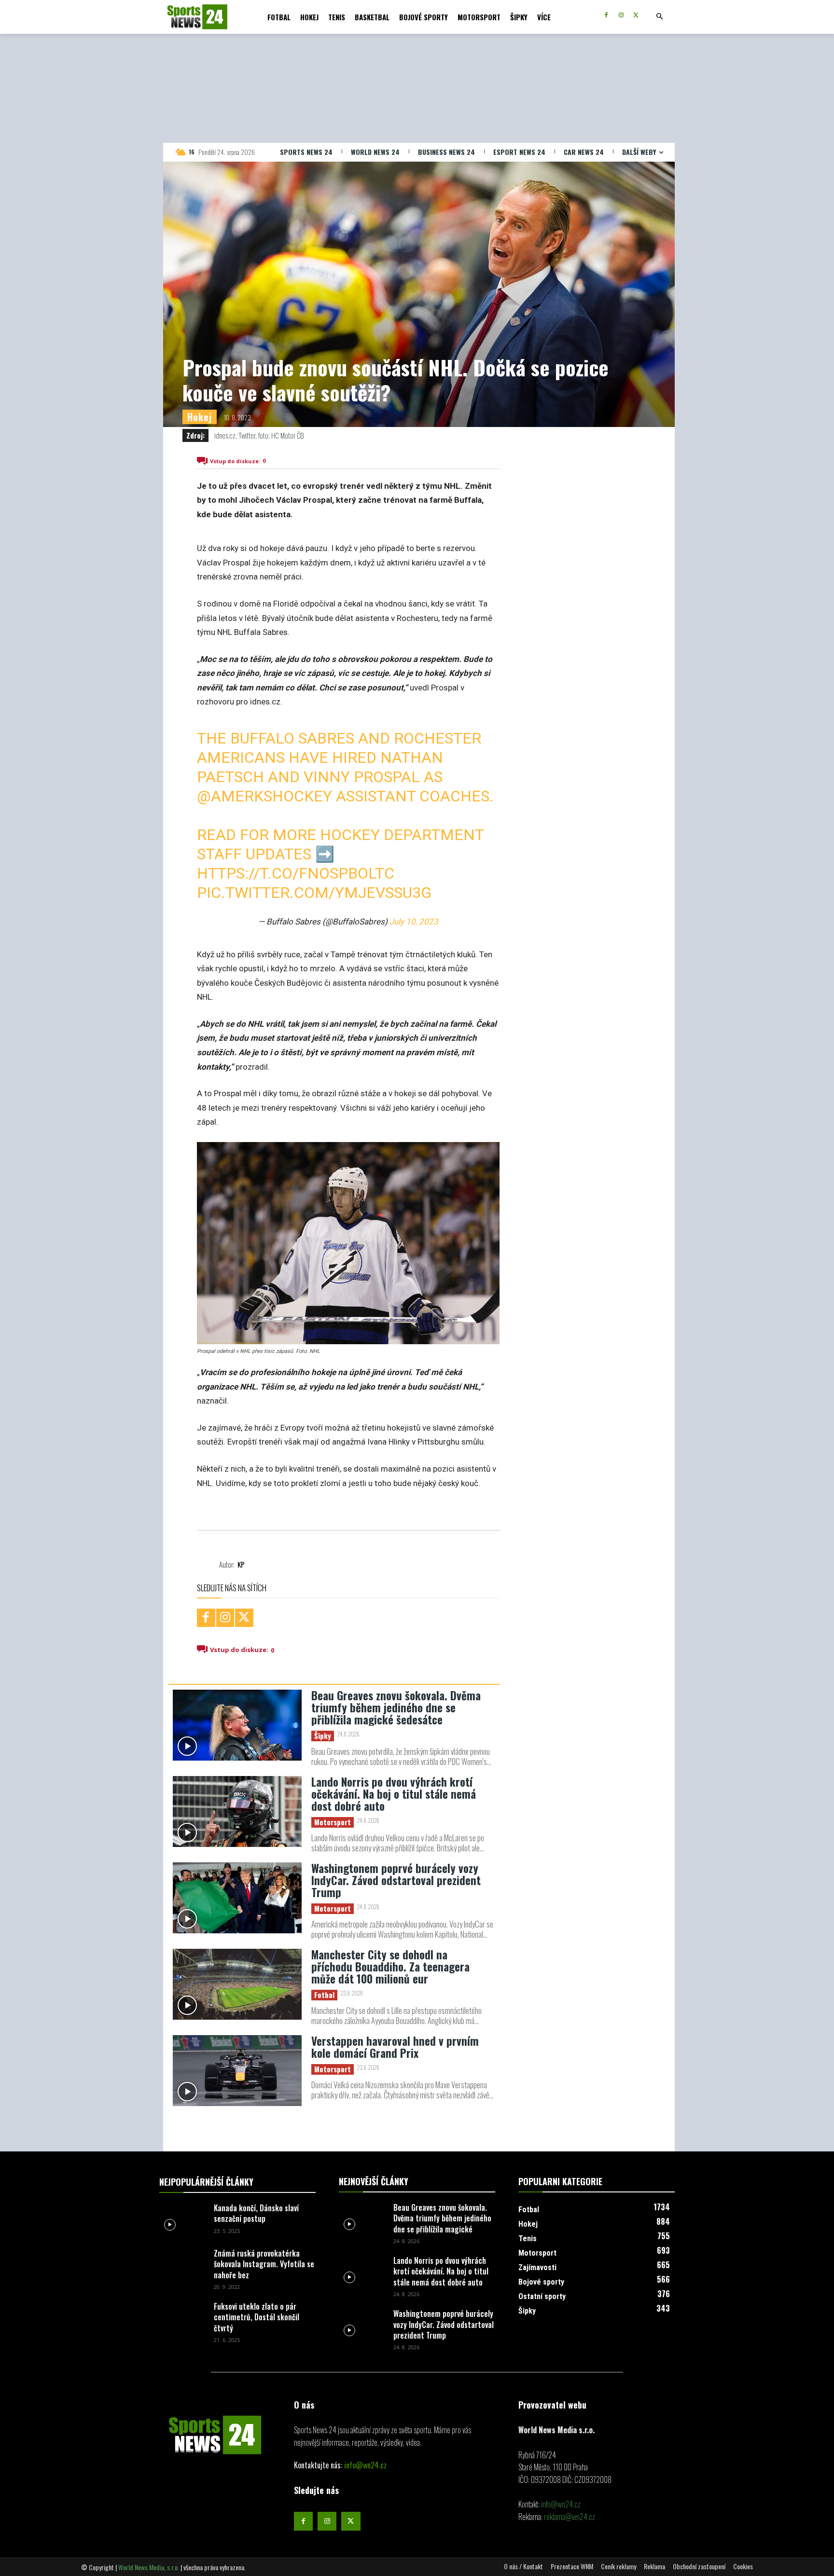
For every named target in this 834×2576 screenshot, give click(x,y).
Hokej (200, 417)
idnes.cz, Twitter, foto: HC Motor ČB (259, 435)
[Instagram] (621, 16)
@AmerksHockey (264, 796)
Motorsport (333, 1822)
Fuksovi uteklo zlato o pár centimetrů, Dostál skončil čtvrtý (257, 2317)
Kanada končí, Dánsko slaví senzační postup (256, 2213)
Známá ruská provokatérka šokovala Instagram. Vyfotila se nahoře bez (264, 2264)
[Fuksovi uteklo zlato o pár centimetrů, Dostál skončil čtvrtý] (183, 2317)
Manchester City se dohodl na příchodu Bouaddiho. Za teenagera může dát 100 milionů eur (390, 1967)
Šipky (323, 1736)
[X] (636, 16)
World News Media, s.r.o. (149, 2567)
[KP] (208, 1564)
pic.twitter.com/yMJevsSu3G (314, 893)
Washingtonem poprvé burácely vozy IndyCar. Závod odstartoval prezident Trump (396, 1880)
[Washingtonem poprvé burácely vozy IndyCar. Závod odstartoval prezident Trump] (237, 1898)
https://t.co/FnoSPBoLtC (296, 873)
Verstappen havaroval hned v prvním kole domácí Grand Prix (395, 2047)
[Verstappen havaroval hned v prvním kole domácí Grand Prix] (237, 2071)
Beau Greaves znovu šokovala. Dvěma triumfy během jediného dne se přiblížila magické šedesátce (396, 1708)
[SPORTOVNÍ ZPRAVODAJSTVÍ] (187, 17)
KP (241, 1564)
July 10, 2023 (414, 922)
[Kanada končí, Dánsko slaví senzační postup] (183, 2219)
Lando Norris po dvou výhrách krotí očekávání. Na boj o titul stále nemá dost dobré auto (394, 1794)
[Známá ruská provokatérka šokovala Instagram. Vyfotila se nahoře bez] (183, 2264)
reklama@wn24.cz (570, 2517)
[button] (659, 17)
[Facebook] (606, 16)
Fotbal (324, 1995)
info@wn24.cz (365, 2465)
